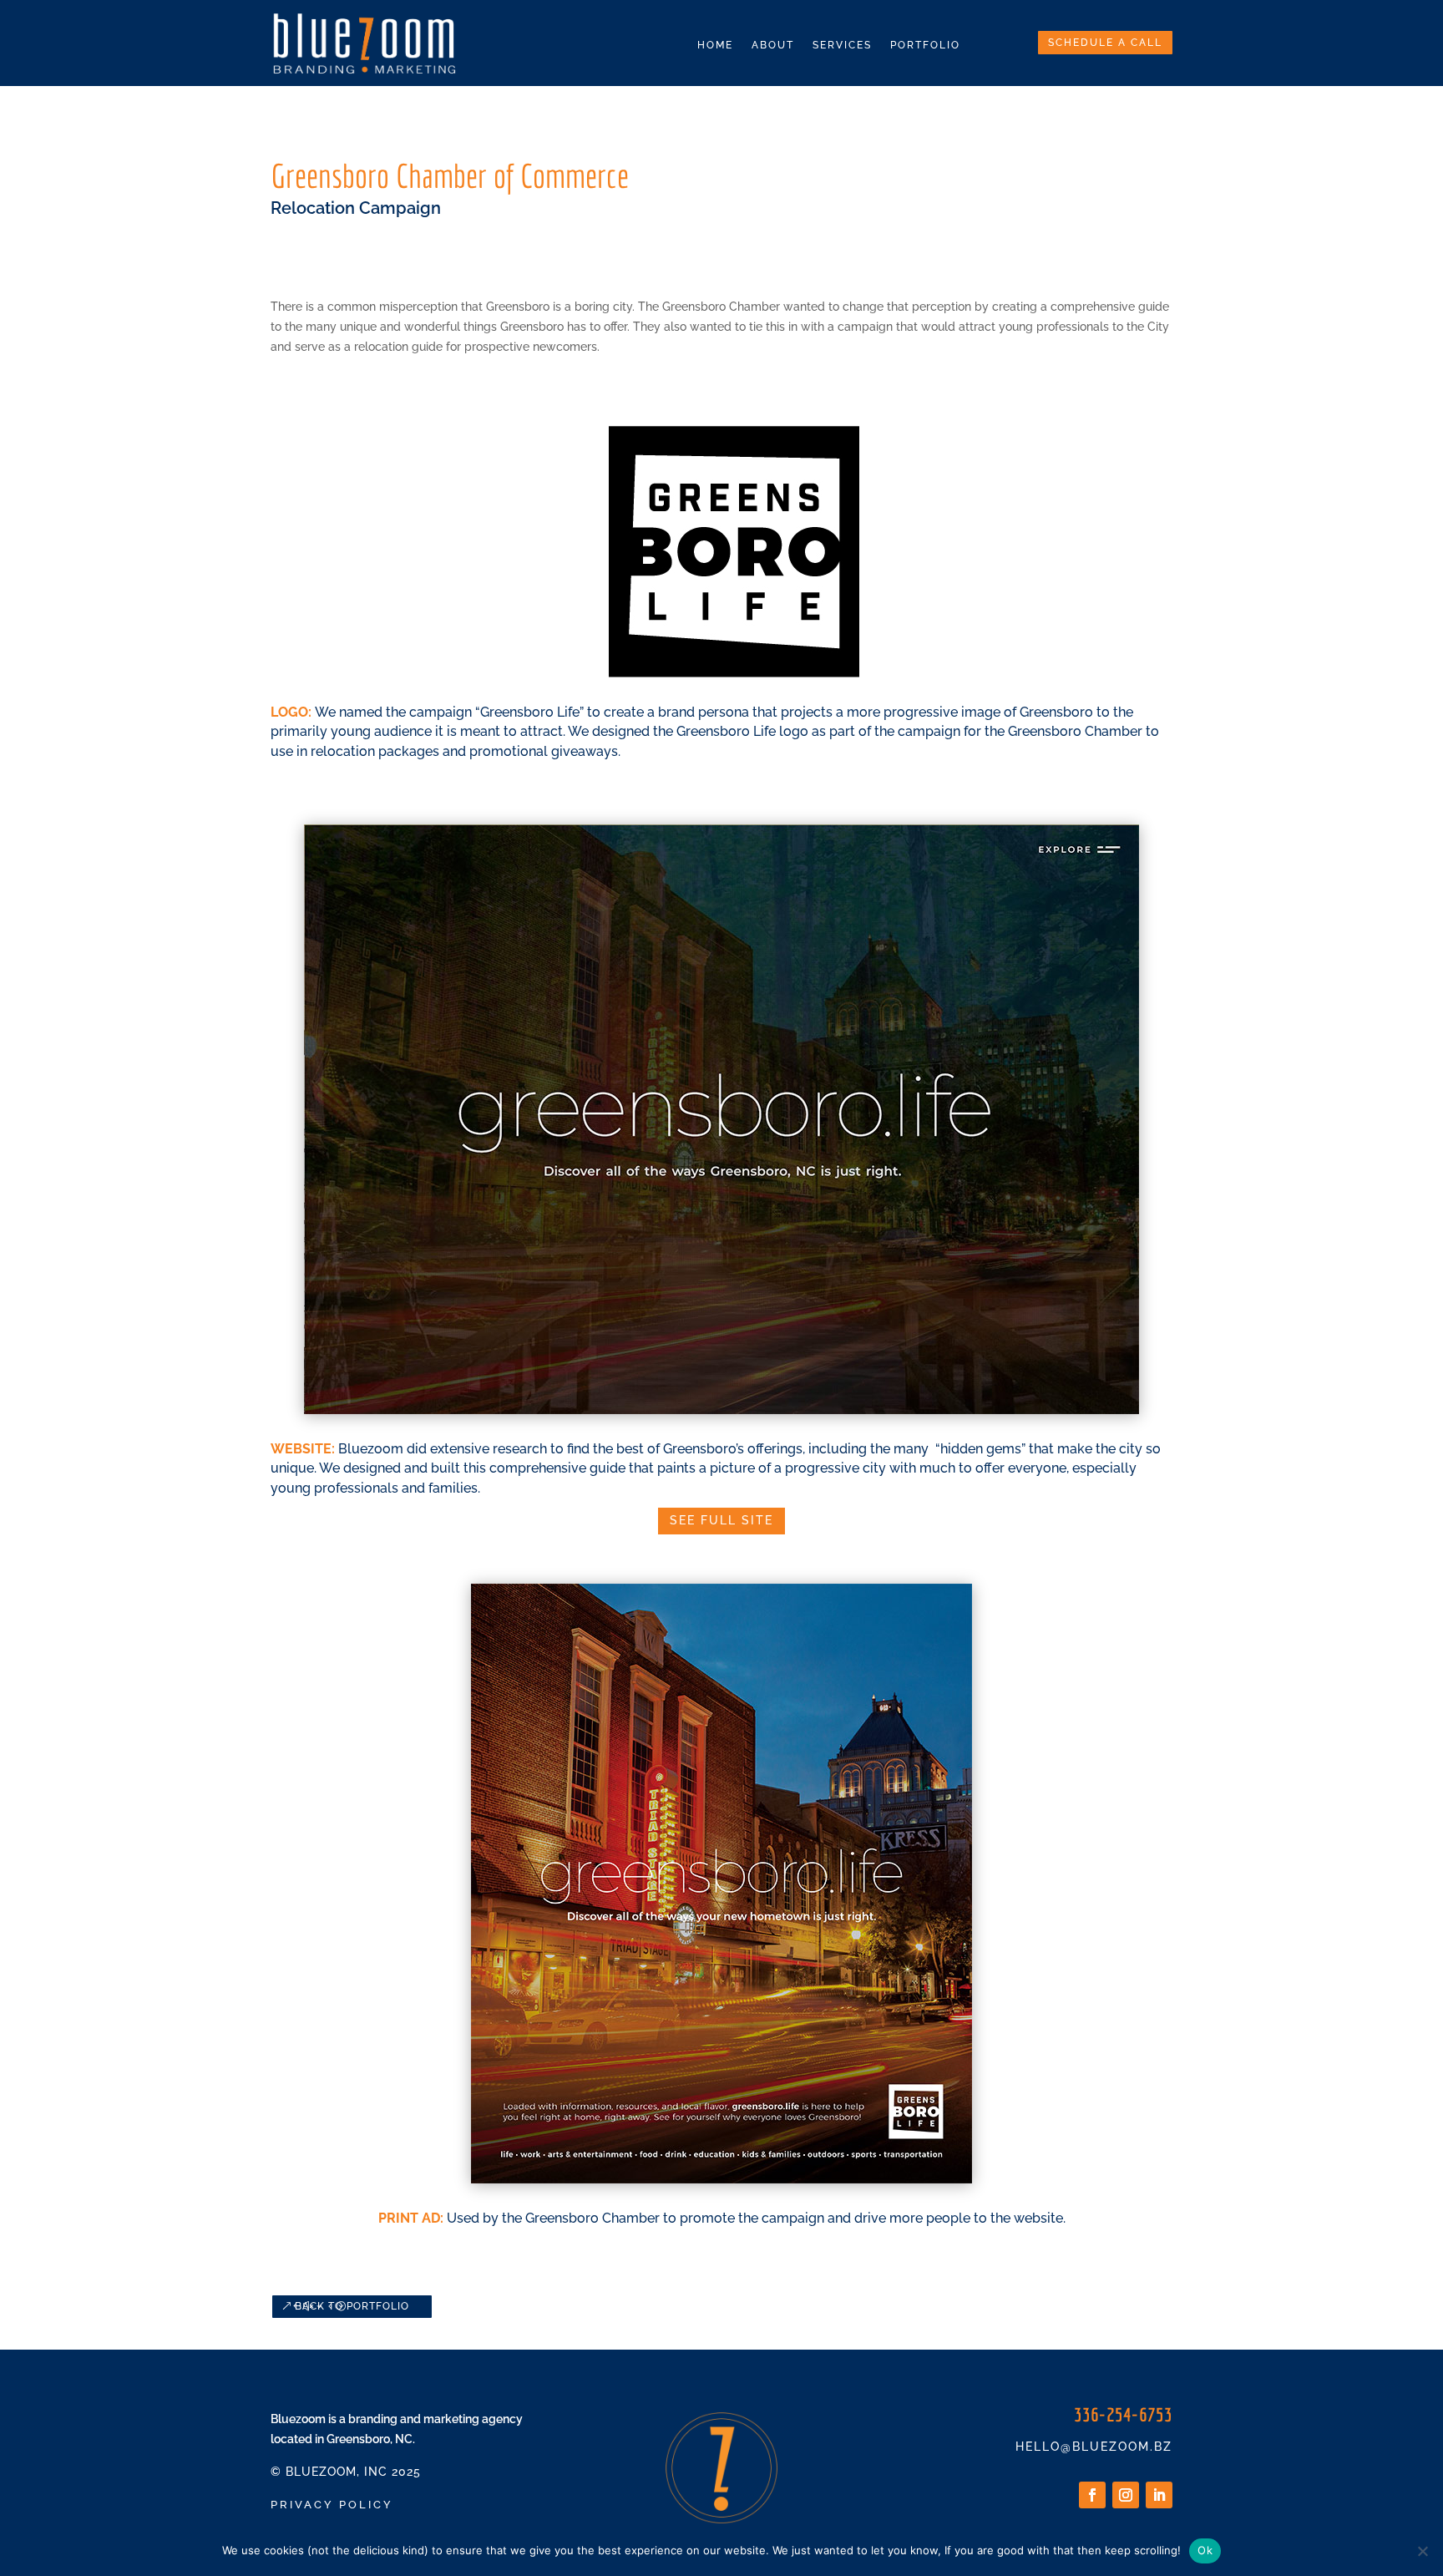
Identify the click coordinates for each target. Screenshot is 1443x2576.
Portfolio (925, 45)
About (773, 45)
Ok (1205, 2550)
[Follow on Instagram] (1126, 2495)
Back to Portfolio (352, 2306)
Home (715, 45)
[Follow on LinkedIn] (1159, 2495)
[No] (1422, 2551)
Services (842, 45)
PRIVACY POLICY (332, 2505)
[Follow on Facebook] (1092, 2495)
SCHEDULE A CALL (1105, 43)
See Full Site (721, 1520)
